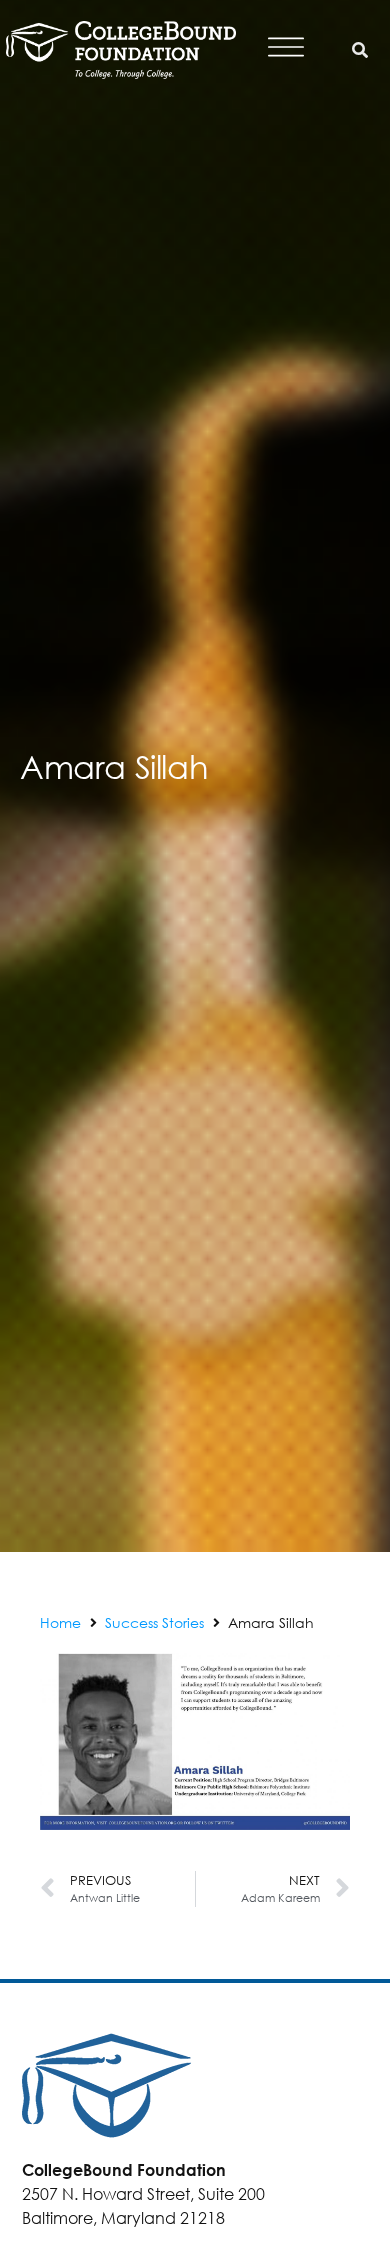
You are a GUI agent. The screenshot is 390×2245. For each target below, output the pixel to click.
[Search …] (360, 50)
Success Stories (154, 1622)
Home (60, 1622)
